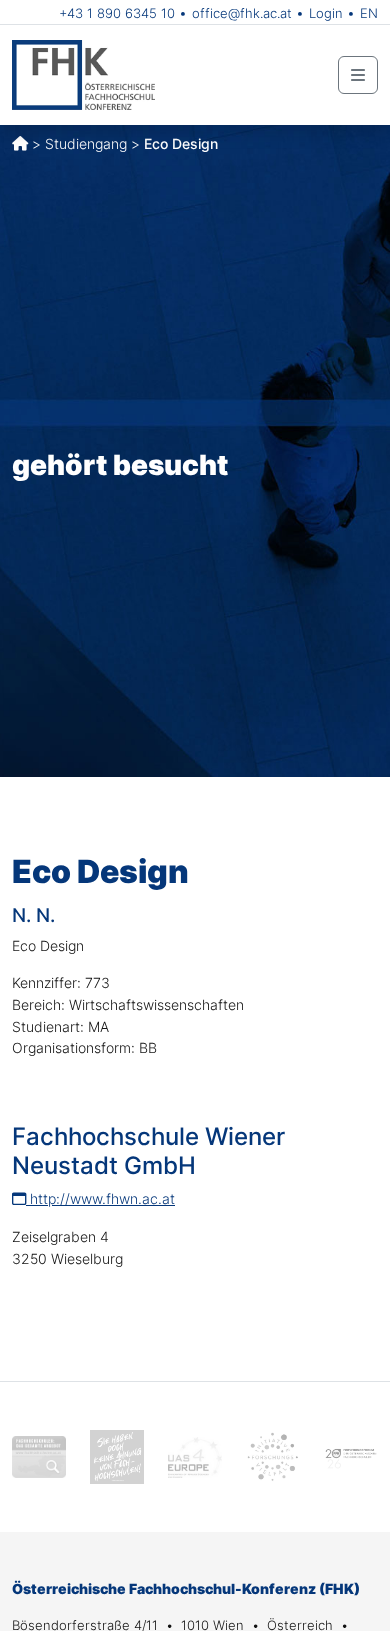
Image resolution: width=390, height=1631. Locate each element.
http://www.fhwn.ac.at (100, 1198)
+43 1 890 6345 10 (117, 13)
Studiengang (86, 143)
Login (326, 13)
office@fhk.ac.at (242, 13)
